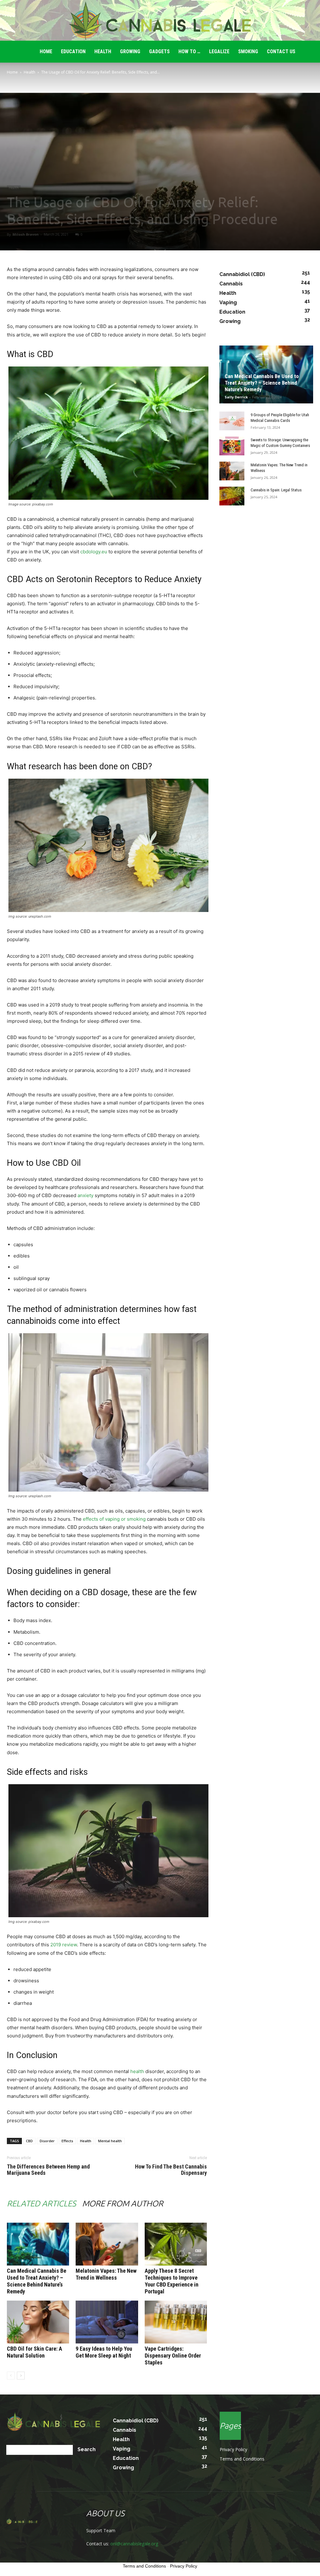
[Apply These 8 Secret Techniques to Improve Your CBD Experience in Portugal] (176, 2244)
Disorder (47, 2141)
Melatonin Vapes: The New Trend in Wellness (106, 2274)
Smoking (248, 51)
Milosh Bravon (26, 234)
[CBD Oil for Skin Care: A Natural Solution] (38, 2322)
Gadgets (159, 51)
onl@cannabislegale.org (134, 2544)
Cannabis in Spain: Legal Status (276, 490)
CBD (29, 2141)
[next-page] (21, 2376)
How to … (189, 51)
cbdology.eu (94, 552)
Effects (67, 2141)
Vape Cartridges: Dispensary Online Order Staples (173, 2356)
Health (103, 51)
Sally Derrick (236, 397)
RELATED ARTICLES (41, 2203)
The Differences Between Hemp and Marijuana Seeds (48, 2170)
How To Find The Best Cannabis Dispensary (171, 2170)
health (137, 2071)
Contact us (281, 51)
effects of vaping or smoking (114, 1519)
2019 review (64, 1945)
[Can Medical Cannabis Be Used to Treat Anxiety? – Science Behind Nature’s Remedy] (38, 2244)
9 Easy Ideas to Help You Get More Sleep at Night (104, 2352)
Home (12, 72)
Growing (130, 51)
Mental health (110, 2141)
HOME (46, 51)
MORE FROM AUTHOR (123, 2203)
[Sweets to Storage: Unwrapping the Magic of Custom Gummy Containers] (232, 446)
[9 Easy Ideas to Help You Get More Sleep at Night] (107, 2322)
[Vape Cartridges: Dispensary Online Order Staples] (176, 2322)
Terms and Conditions (242, 2459)
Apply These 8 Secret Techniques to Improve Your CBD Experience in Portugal (172, 2281)
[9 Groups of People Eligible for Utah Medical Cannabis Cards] (232, 421)
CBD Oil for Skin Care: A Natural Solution (35, 2352)
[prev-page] (11, 2376)
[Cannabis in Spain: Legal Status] (232, 496)
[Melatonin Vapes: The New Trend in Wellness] (107, 2244)
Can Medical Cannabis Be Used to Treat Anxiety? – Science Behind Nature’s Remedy (37, 2281)
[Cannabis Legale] (160, 21)
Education (73, 51)
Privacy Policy (233, 2449)
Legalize (219, 51)
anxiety (85, 1195)
